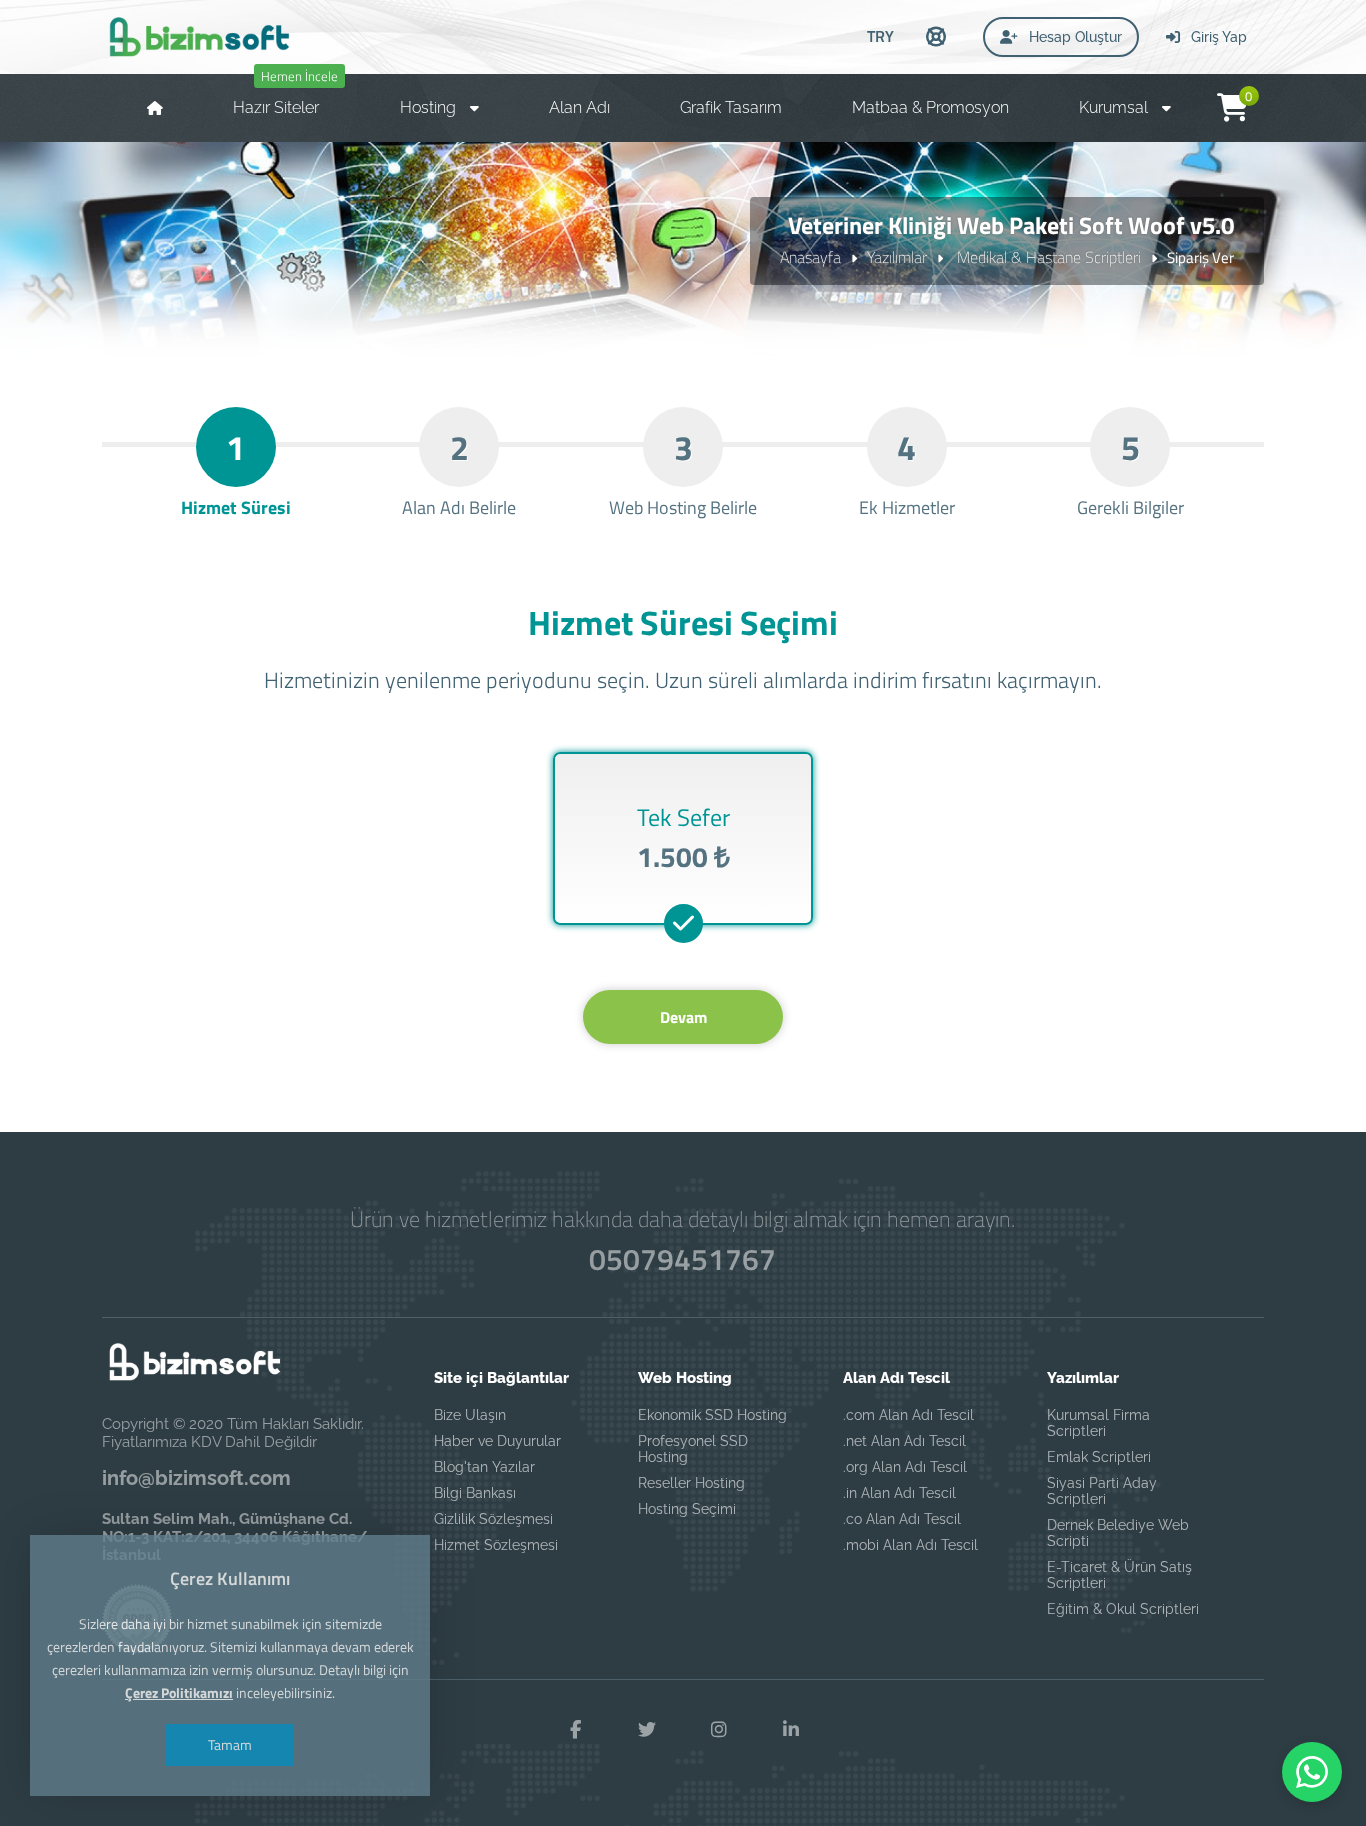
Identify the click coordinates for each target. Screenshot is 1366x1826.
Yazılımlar (897, 257)
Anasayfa (810, 257)
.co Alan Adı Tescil (902, 1519)
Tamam (230, 1744)
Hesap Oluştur (1073, 37)
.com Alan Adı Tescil (908, 1415)
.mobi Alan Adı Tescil (910, 1545)
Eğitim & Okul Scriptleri (1123, 1609)
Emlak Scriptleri (1099, 1457)
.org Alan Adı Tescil (905, 1467)
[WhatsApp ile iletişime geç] (1312, 1772)
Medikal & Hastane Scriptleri (1047, 257)
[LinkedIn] (791, 1730)
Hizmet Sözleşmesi (496, 1545)
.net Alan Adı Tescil (904, 1441)
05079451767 (682, 1259)
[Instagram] (719, 1730)
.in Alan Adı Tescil (899, 1493)
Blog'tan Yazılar (484, 1467)
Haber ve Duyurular (497, 1441)
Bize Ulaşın (470, 1415)
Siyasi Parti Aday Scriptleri (1102, 1491)
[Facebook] (575, 1730)
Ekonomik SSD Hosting (712, 1415)
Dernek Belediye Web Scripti (1118, 1533)
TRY (880, 36)
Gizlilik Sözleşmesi (493, 1519)
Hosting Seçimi (687, 1509)
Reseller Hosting (691, 1483)
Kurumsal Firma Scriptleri (1098, 1423)
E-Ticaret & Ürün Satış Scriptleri (1119, 1575)
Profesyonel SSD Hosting (693, 1449)
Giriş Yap (1217, 37)
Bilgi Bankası (475, 1493)
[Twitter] (647, 1730)
